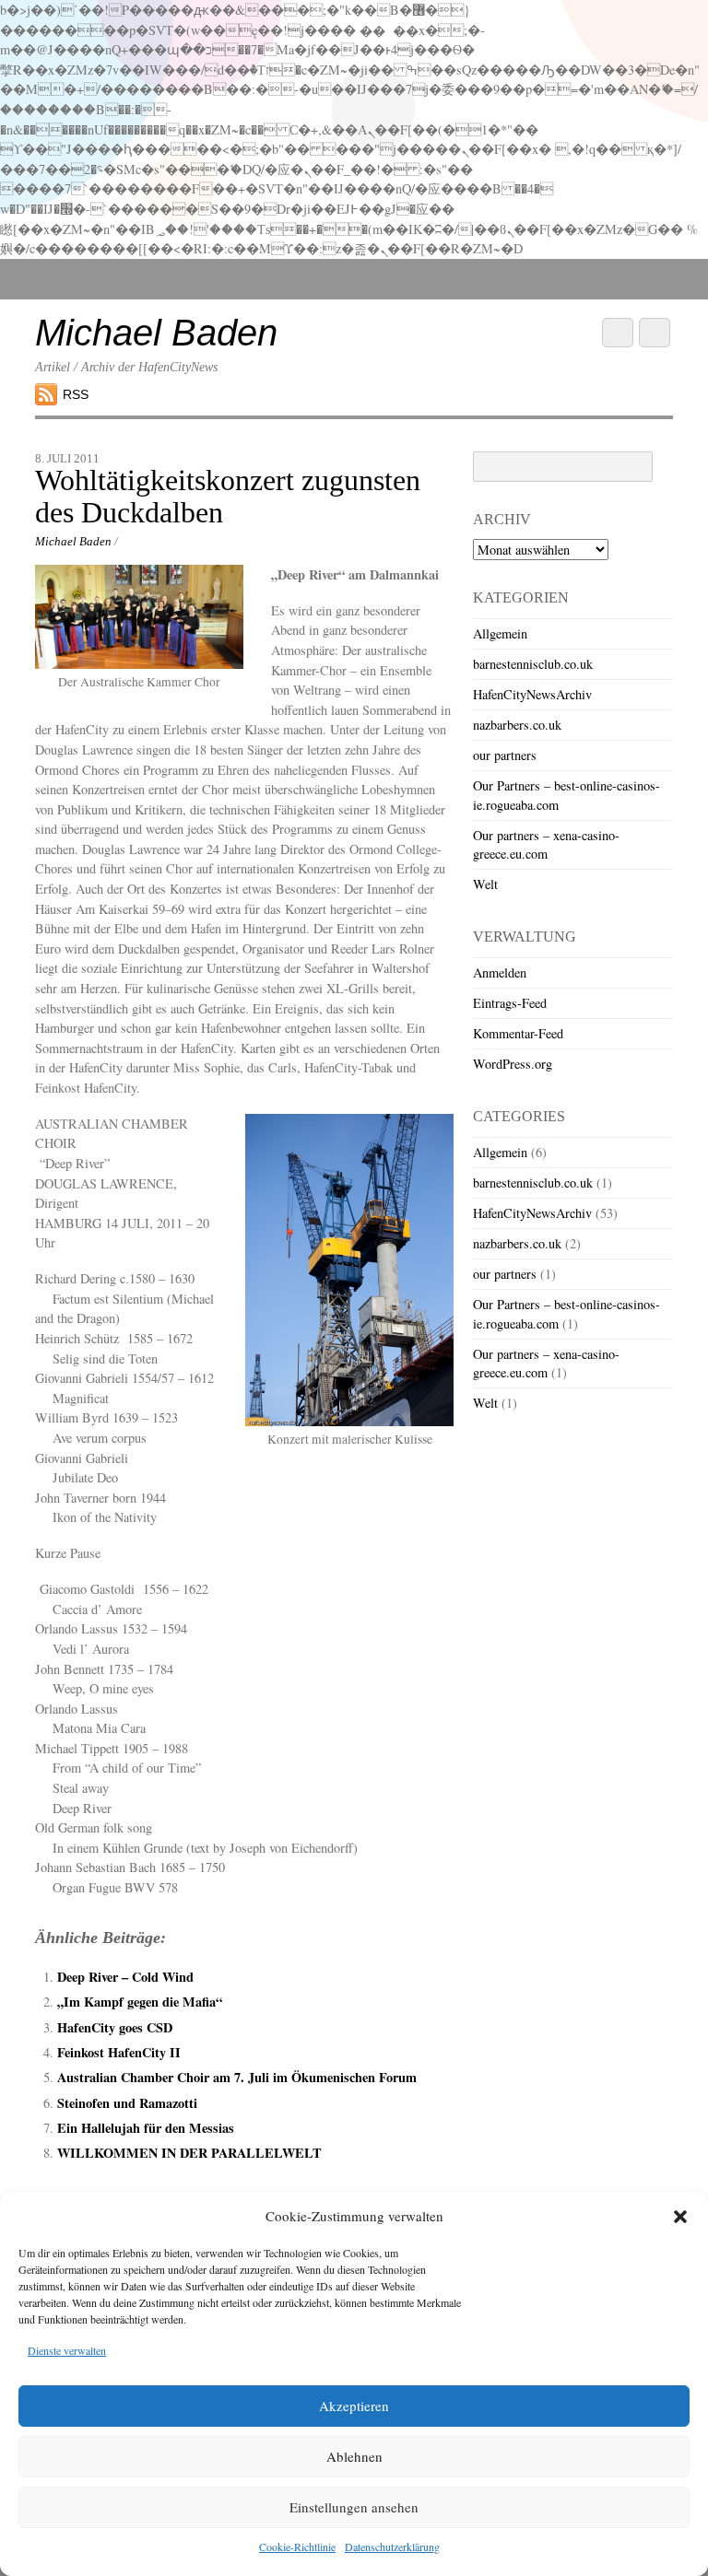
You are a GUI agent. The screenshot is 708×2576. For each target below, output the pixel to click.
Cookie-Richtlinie (297, 2547)
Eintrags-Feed (510, 1003)
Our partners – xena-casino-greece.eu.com (546, 844)
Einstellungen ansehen (354, 2507)
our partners (505, 755)
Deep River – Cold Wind (125, 1977)
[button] (680, 2217)
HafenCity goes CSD (115, 2027)
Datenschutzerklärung (392, 2547)
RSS (76, 394)
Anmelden (500, 972)
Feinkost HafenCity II (119, 2052)
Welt (485, 884)
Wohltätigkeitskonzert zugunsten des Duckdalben (228, 497)
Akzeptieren (354, 2406)
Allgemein (500, 633)
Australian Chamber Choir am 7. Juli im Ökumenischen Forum (237, 2077)
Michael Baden (73, 541)
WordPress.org (513, 1064)
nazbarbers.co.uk (517, 725)
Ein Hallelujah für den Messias (146, 2128)
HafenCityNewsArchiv (532, 694)
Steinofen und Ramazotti (127, 2103)
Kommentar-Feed (518, 1033)
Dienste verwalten (67, 2350)
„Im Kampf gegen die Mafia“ (140, 2002)
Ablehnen (354, 2456)
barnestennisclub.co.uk (533, 664)
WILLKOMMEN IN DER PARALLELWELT (189, 2153)
